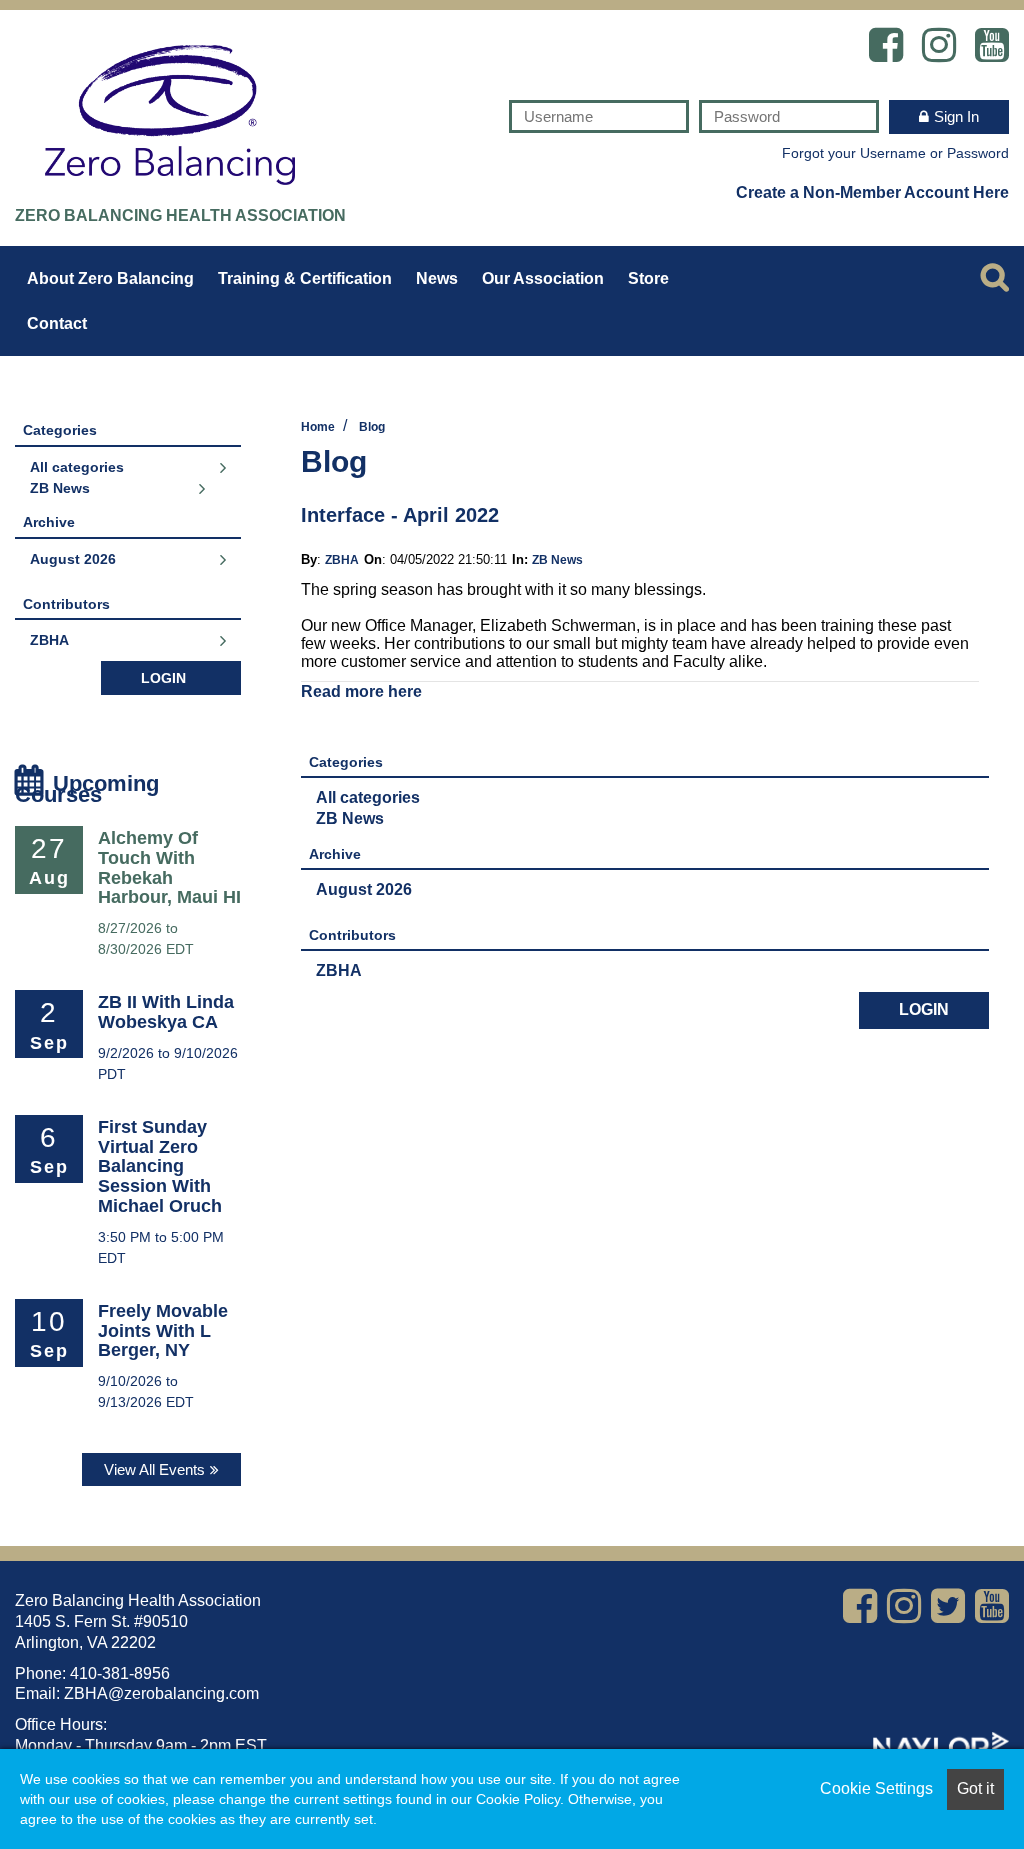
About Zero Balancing (110, 278)
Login (924, 1009)
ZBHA (342, 560)
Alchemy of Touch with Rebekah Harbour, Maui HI (169, 867)
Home (318, 427)
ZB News (557, 560)
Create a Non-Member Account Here (872, 191)
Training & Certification (305, 278)
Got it (975, 1788)
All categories (368, 797)
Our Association (543, 278)
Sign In (956, 116)
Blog (372, 427)
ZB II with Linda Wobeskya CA (166, 1012)
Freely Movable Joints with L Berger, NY (163, 1331)
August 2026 (364, 889)
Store (648, 278)
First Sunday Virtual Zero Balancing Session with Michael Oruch (160, 1166)
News (437, 278)
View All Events (154, 1469)
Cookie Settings (876, 1788)
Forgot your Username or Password (895, 153)
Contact (57, 323)
